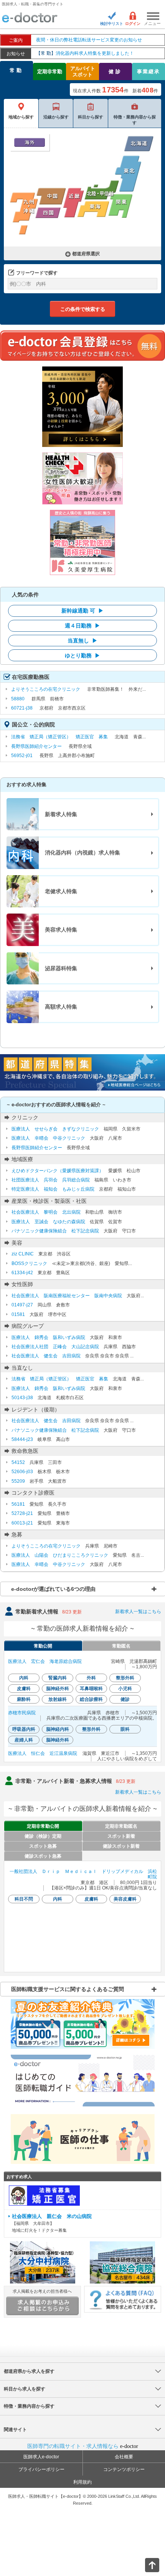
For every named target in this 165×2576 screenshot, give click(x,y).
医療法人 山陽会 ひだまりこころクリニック (60, 1555)
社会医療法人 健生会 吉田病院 (46, 1356)
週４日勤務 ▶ (82, 626)
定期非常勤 (50, 71)
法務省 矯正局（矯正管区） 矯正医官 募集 (59, 737)
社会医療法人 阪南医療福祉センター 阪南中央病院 (67, 1296)
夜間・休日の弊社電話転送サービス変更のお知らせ (89, 40)
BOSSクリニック (29, 1263)
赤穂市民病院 (22, 1713)
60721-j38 (22, 708)
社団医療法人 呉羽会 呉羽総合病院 (51, 1180)
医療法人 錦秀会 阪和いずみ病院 (48, 1337)
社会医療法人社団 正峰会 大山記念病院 (55, 1347)
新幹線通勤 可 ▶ (82, 611)
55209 (18, 1481)
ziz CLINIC (23, 1254)
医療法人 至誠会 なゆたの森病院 (48, 1222)
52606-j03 (22, 1472)
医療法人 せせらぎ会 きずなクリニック (55, 1129)
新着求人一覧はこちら (138, 1612)
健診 (115, 71)
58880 (18, 699)
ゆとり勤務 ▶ (82, 655)
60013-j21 (22, 1523)
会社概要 (124, 2457)
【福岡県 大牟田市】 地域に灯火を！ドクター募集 (52, 2223)
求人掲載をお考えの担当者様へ (42, 2291)
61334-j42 (22, 1273)
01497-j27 (22, 1305)
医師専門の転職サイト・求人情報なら (83, 2446)
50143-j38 (22, 1398)
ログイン (133, 24)
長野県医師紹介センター (36, 746)
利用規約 (82, 2482)
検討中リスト (112, 24)
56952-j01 (22, 756)
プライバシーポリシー (41, 2469)
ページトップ (146, 2564)
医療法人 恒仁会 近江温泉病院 (43, 1753)
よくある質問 (123, 2299)
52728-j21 (22, 1513)
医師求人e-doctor (41, 2457)
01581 (18, 1314)
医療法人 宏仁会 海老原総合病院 (45, 1661)
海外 (30, 142)
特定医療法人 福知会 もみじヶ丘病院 (53, 1189)
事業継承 (148, 71)
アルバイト (83, 71)
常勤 (16, 70)
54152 (18, 1462)
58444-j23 (22, 1439)
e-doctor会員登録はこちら (82, 345)
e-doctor (30, 18)
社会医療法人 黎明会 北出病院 (46, 1212)
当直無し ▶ (82, 641)
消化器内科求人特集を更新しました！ (85, 53)
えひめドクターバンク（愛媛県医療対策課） (58, 1171)
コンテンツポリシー (124, 2469)
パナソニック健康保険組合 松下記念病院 (55, 1231)
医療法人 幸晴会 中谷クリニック (48, 1138)
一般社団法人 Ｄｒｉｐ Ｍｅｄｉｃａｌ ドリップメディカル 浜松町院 (83, 1874)
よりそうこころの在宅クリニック (46, 689)
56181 (18, 1504)
